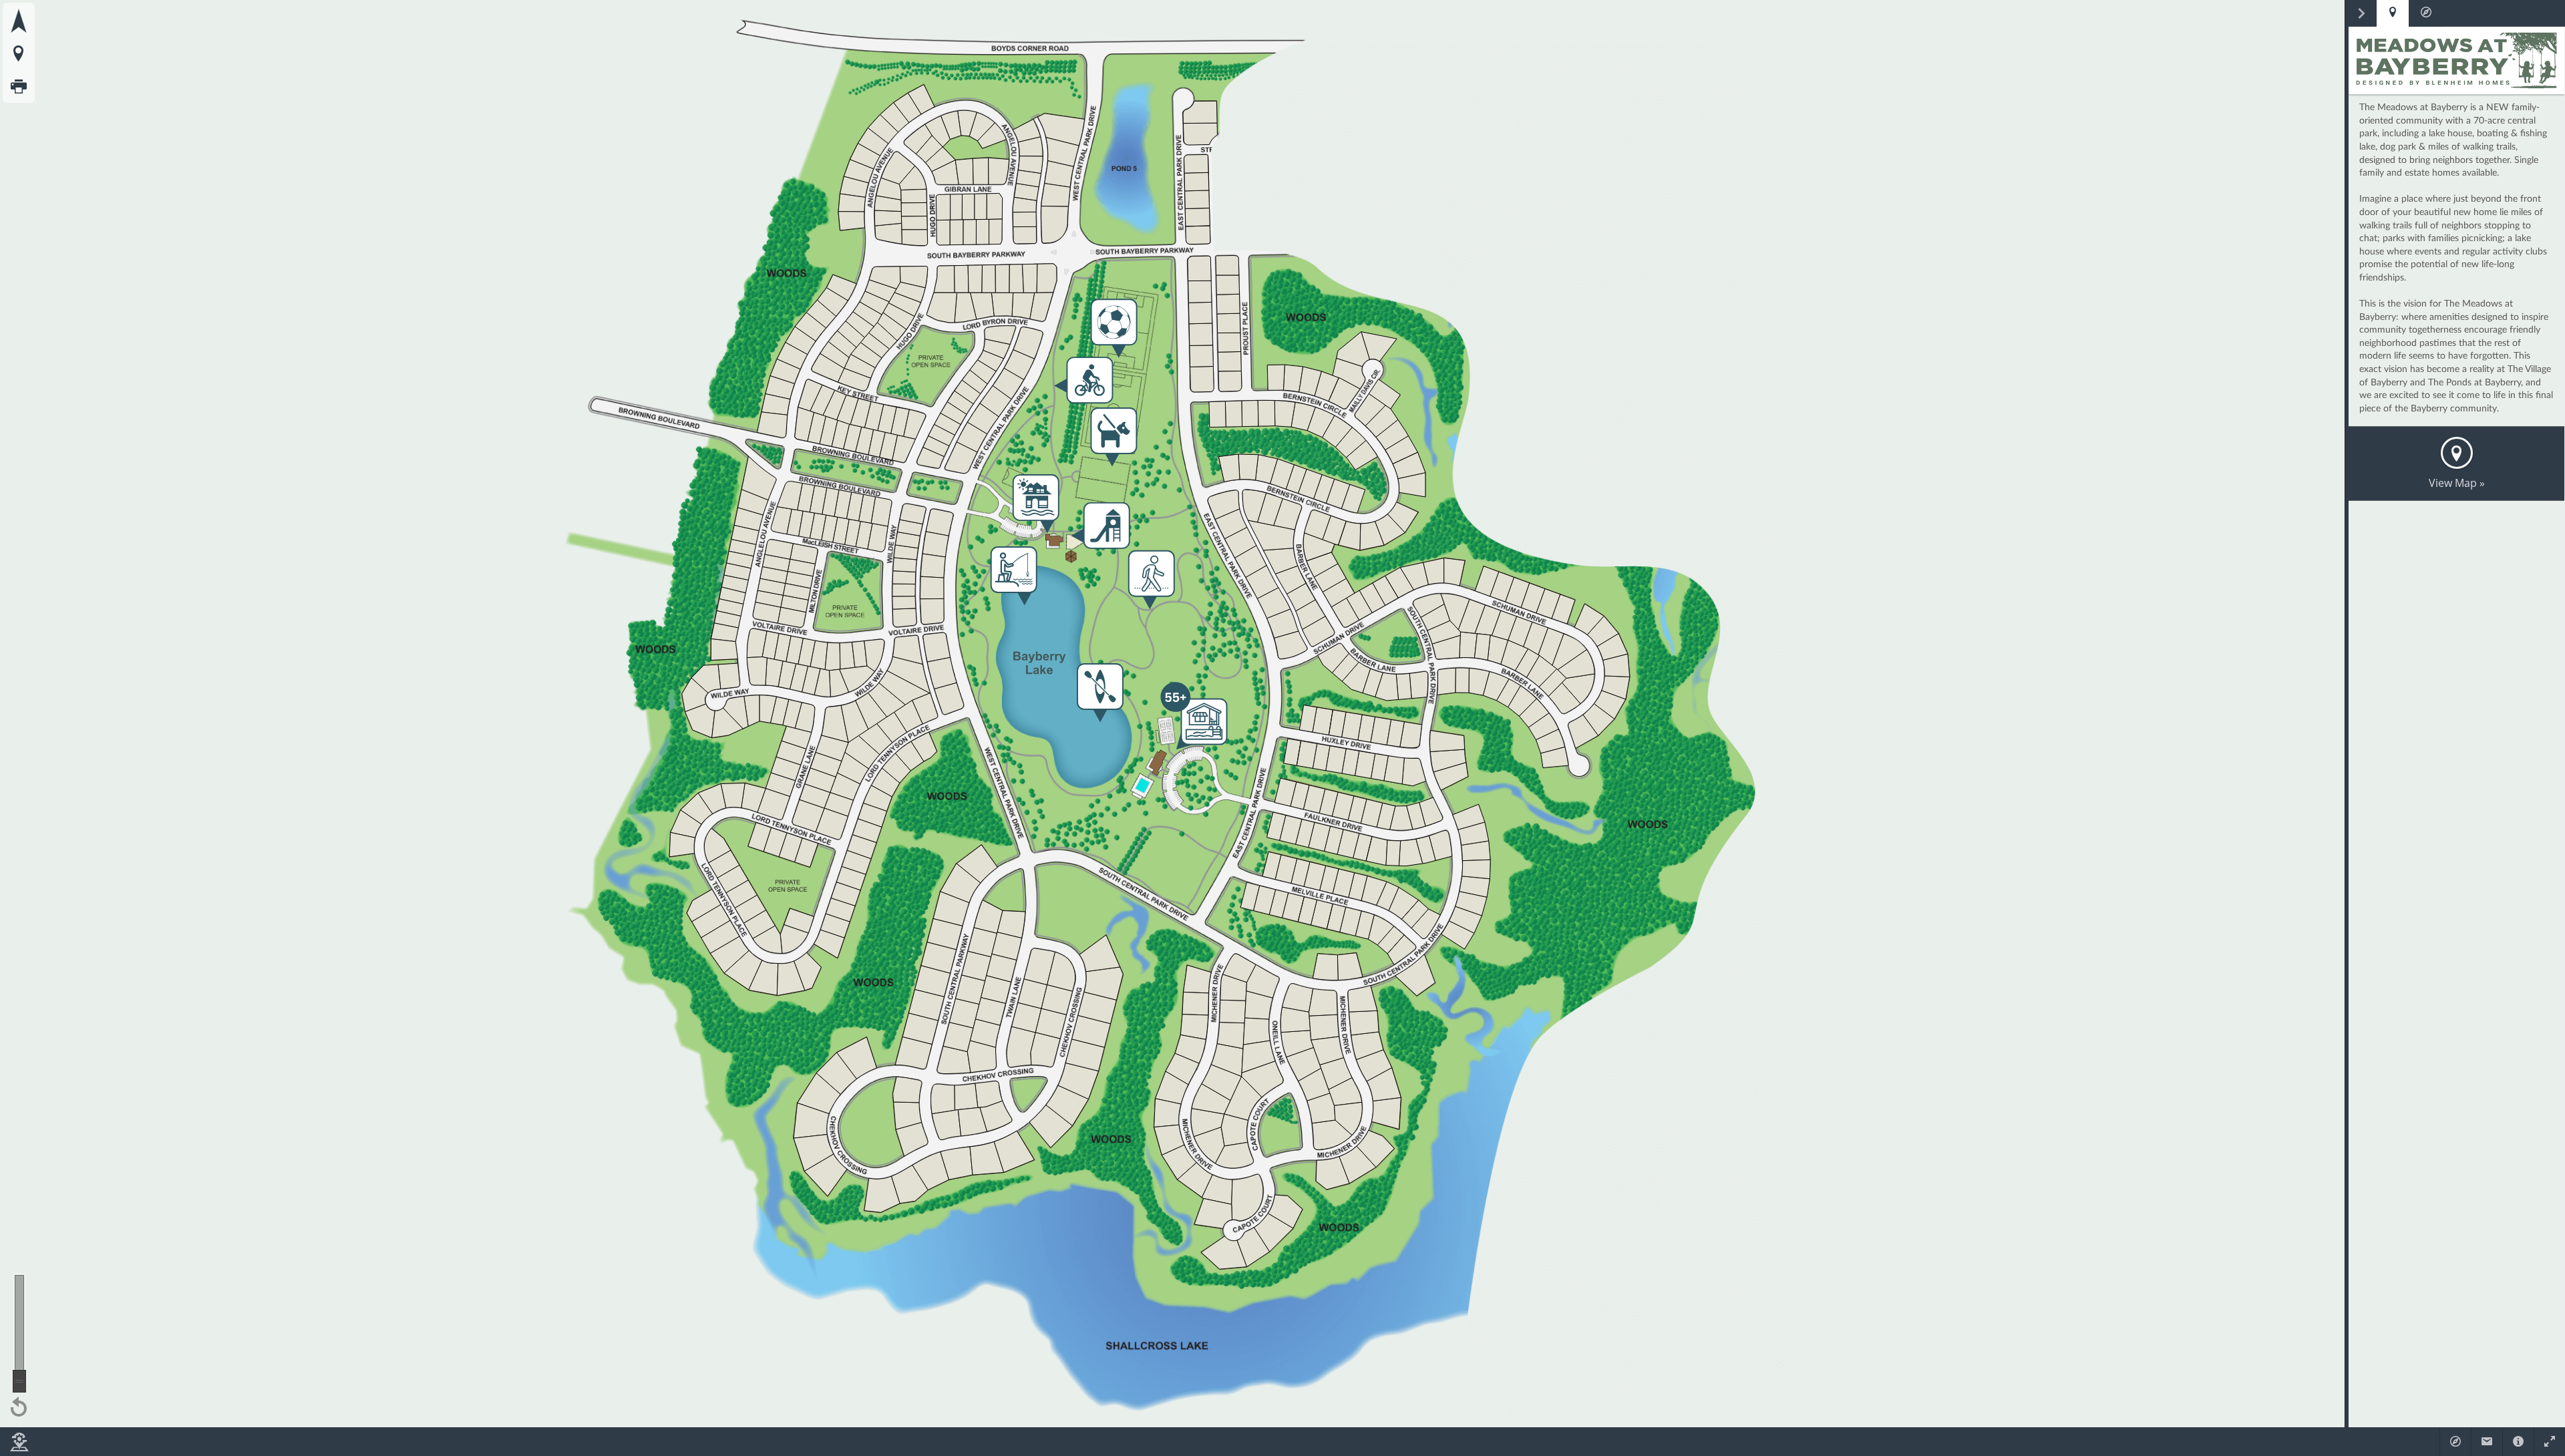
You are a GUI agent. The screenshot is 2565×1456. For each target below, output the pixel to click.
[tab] (2393, 13)
